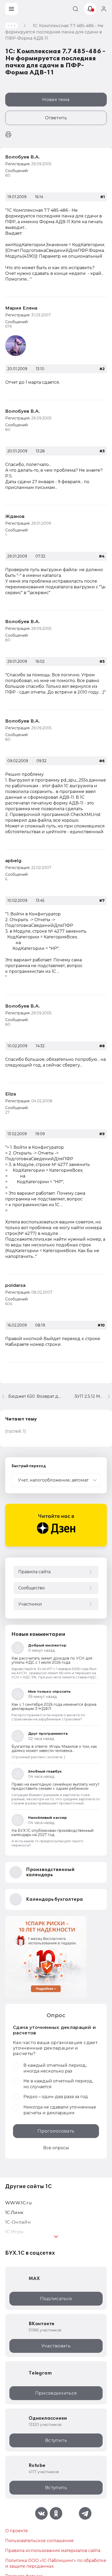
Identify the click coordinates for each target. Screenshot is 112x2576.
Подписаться (56, 2299)
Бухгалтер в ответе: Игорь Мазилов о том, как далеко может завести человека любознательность (54, 1751)
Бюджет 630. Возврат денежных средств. (35, 1396)
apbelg (13, 861)
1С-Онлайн (18, 2222)
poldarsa (15, 1285)
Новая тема (56, 99)
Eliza (11, 1094)
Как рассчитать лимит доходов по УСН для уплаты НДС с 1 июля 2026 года (52, 1660)
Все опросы (56, 2148)
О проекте (17, 2531)
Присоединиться (56, 2393)
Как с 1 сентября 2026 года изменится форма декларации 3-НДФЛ (54, 1707)
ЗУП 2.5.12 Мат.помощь (93, 1396)
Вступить (56, 2440)
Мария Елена (21, 308)
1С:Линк (14, 2212)
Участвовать (56, 2346)
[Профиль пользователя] (16, 346)
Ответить (56, 118)
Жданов (15, 516)
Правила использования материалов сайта (53, 2551)
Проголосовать (56, 2131)
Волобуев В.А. (23, 157)
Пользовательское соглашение (39, 2541)
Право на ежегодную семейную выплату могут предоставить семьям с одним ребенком (55, 1786)
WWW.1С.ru (18, 2203)
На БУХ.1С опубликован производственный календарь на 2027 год (52, 1833)
